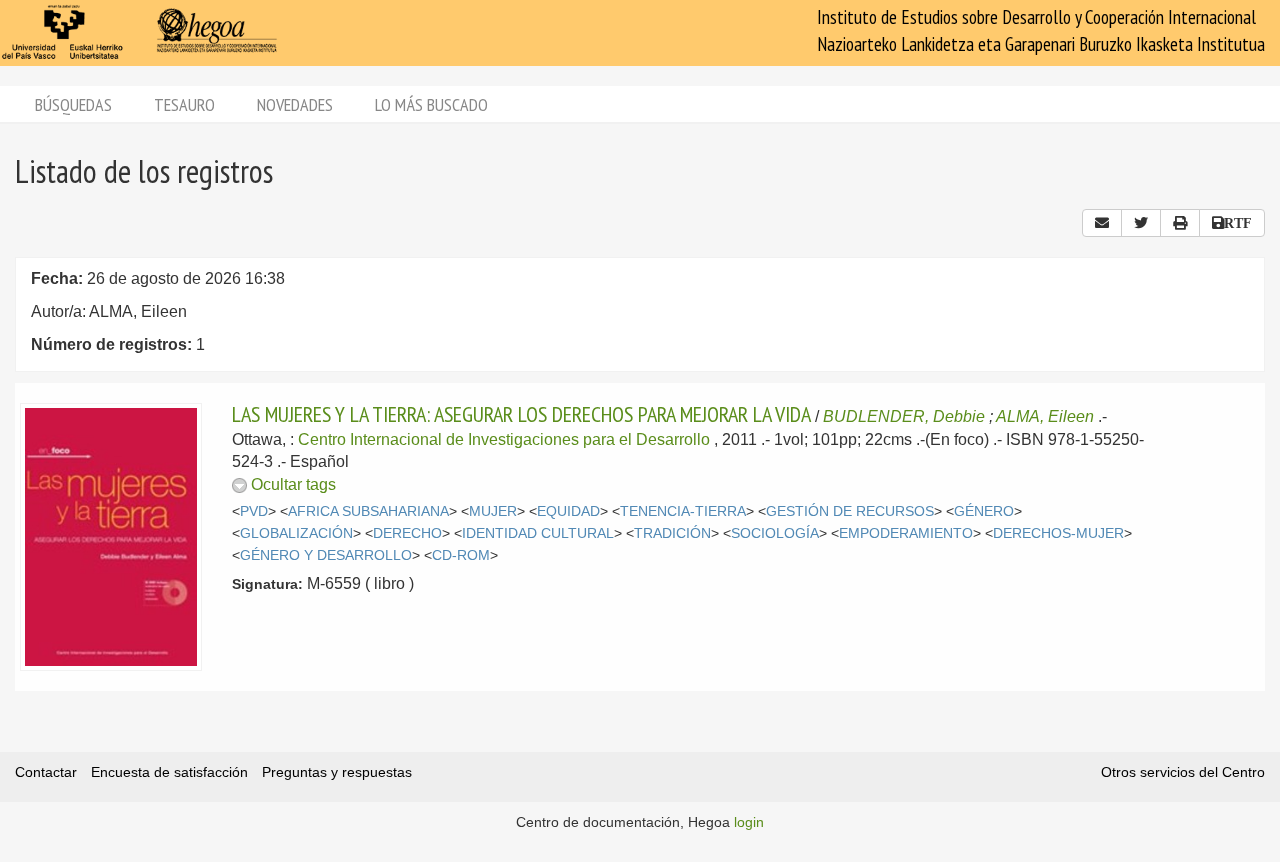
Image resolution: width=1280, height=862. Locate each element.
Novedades (295, 104)
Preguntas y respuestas (337, 772)
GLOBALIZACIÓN (296, 533)
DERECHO (407, 533)
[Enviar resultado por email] (1102, 223)
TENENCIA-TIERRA (683, 511)
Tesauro (184, 104)
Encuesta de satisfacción (169, 772)
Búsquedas (73, 104)
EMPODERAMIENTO (906, 533)
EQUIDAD (568, 511)
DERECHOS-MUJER (1058, 533)
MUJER (493, 511)
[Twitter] (1141, 223)
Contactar (46, 772)
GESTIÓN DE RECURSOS (850, 511)
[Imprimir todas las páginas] (1180, 223)
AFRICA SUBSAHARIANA (368, 511)
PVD (254, 511)
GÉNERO (984, 511)
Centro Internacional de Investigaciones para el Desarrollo (504, 439)
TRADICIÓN (672, 533)
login (749, 822)
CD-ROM (461, 555)
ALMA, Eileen (1045, 416)
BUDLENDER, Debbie (904, 416)
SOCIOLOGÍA (775, 533)
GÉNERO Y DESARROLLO (326, 555)
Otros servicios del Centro (1183, 772)
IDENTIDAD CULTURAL (538, 533)
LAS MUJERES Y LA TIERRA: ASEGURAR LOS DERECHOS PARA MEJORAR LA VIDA (521, 414)
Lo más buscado (431, 104)
